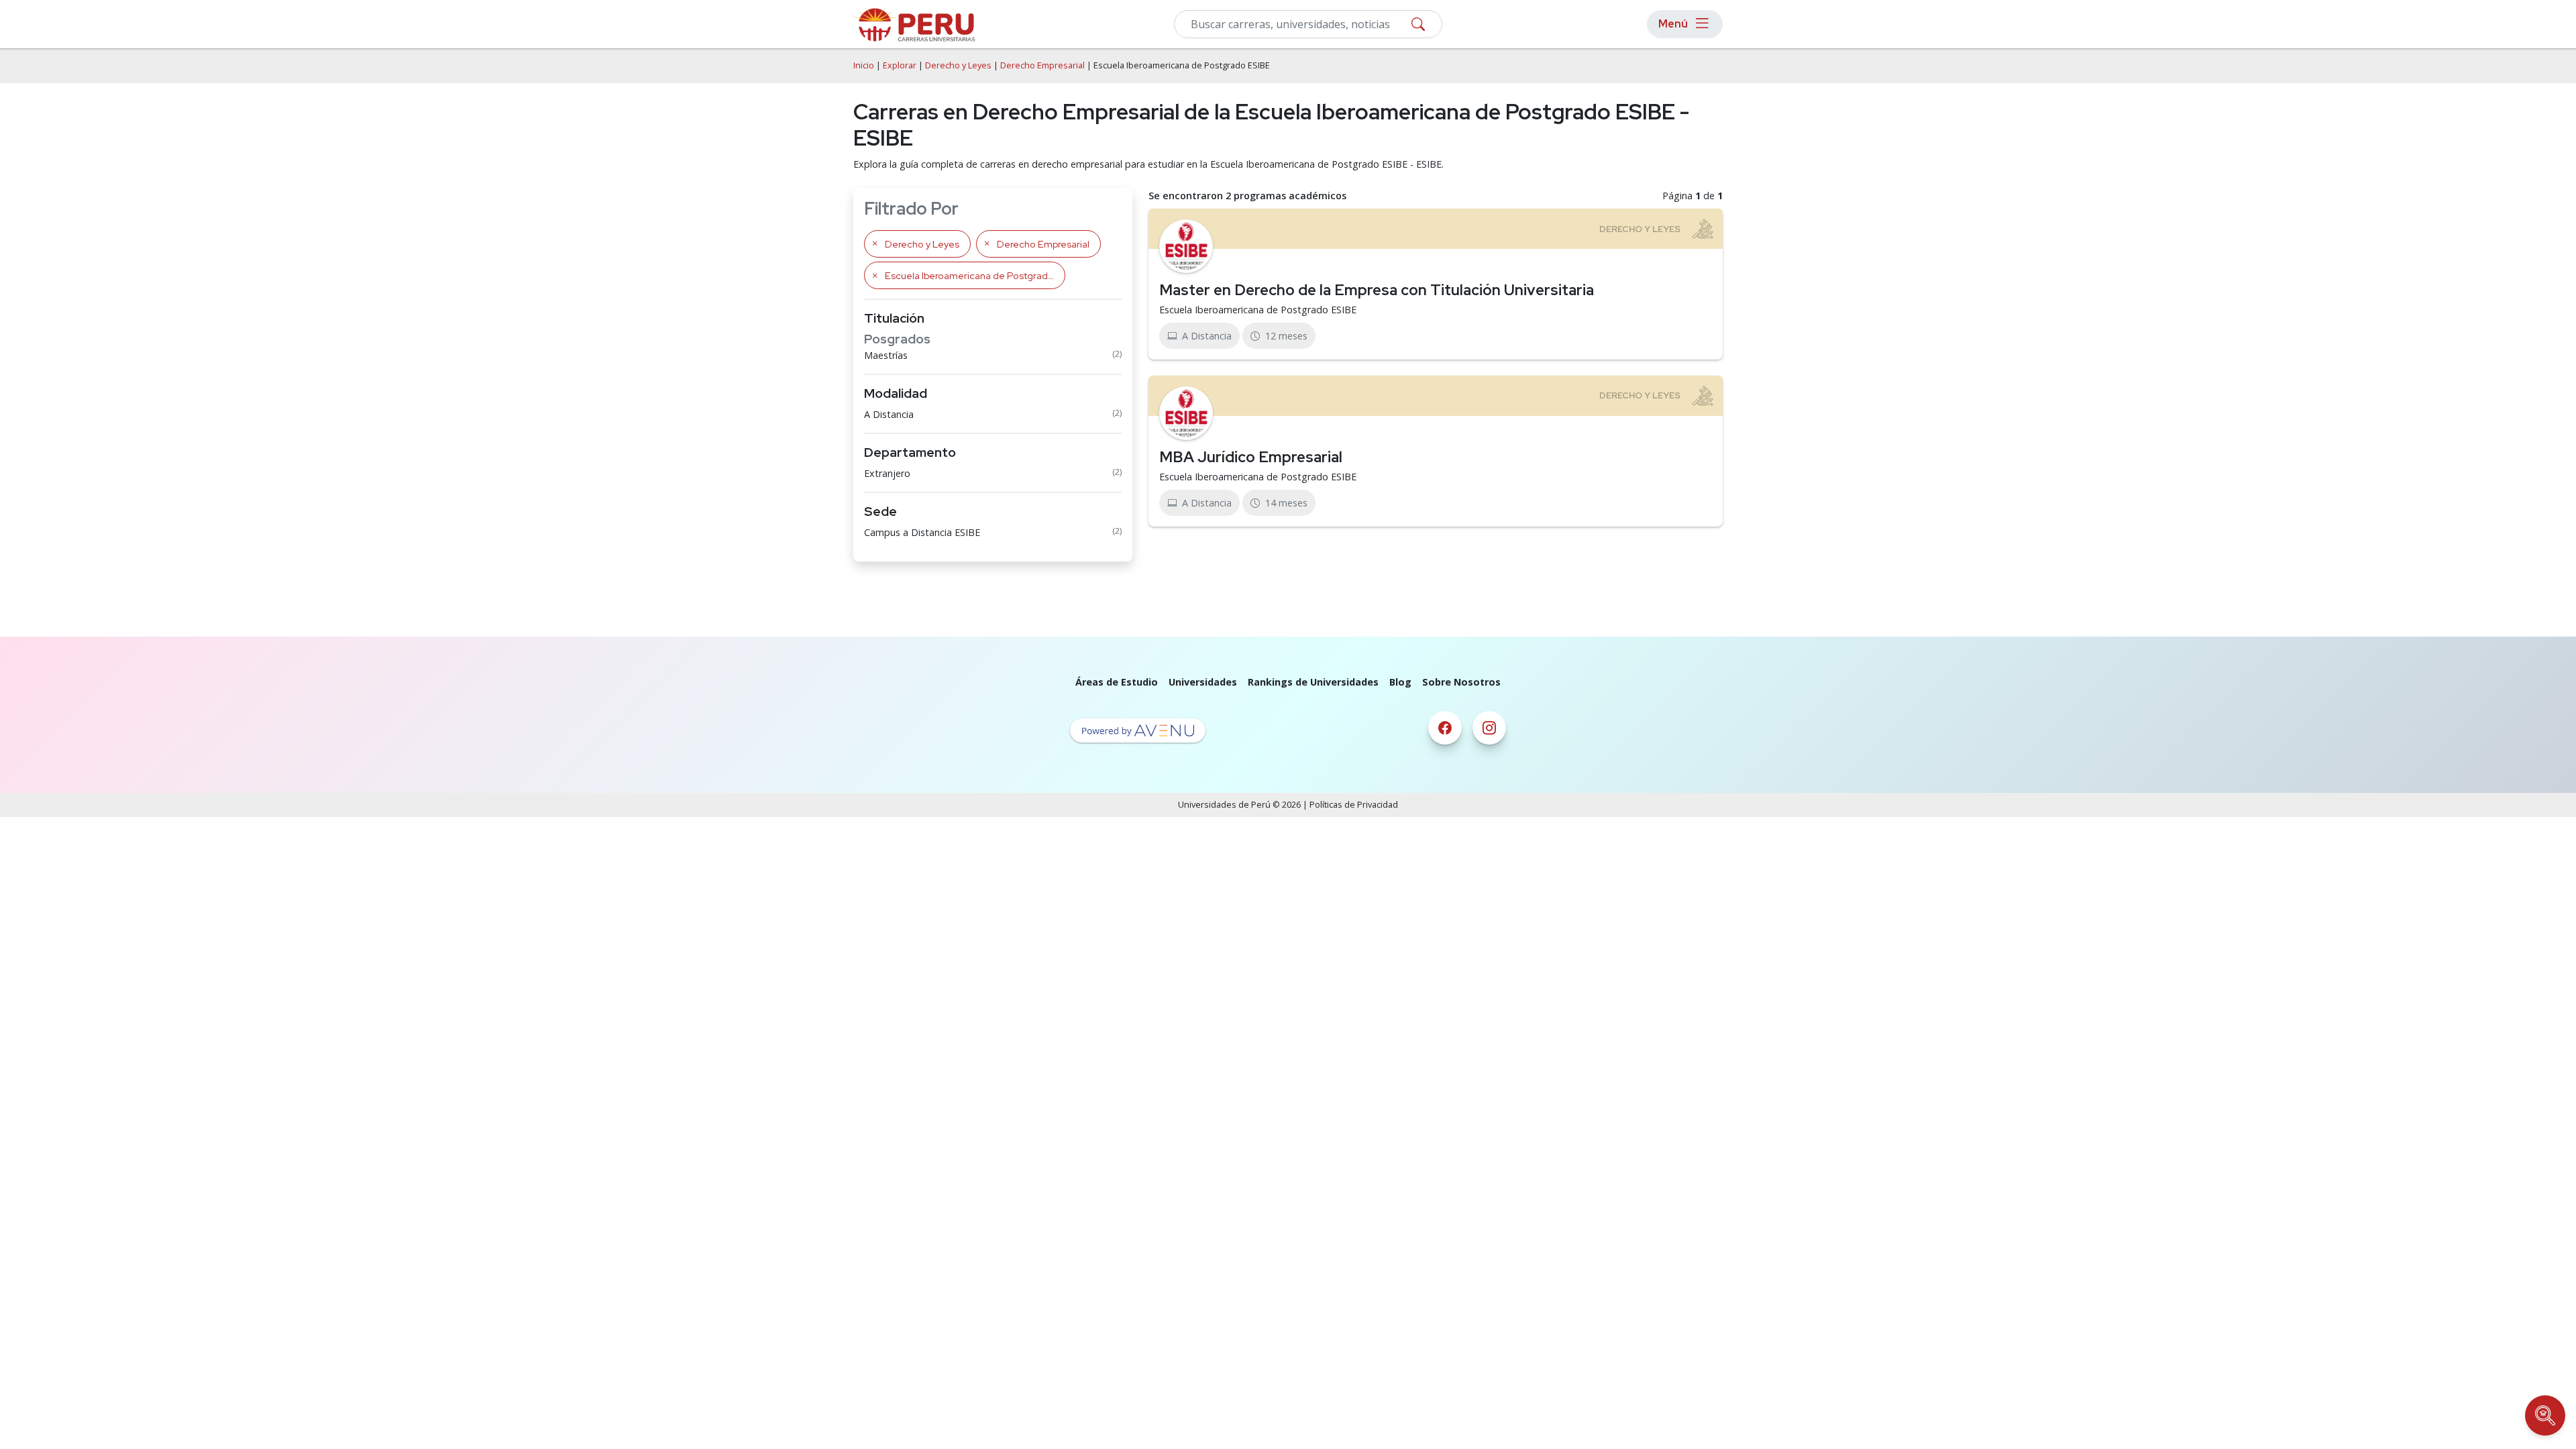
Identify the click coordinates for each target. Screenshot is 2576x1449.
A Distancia (889, 414)
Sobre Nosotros (1461, 682)
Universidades (1203, 682)
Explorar (900, 65)
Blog (1400, 682)
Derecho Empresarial (1042, 65)
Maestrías (886, 355)
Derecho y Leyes (958, 65)
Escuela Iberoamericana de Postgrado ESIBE (1258, 310)
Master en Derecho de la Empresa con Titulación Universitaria (1377, 290)
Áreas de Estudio (1117, 682)
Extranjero (887, 473)
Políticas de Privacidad (1354, 805)
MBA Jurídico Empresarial (1251, 457)
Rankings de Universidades (1313, 682)
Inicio (864, 65)
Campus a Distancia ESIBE (922, 532)
